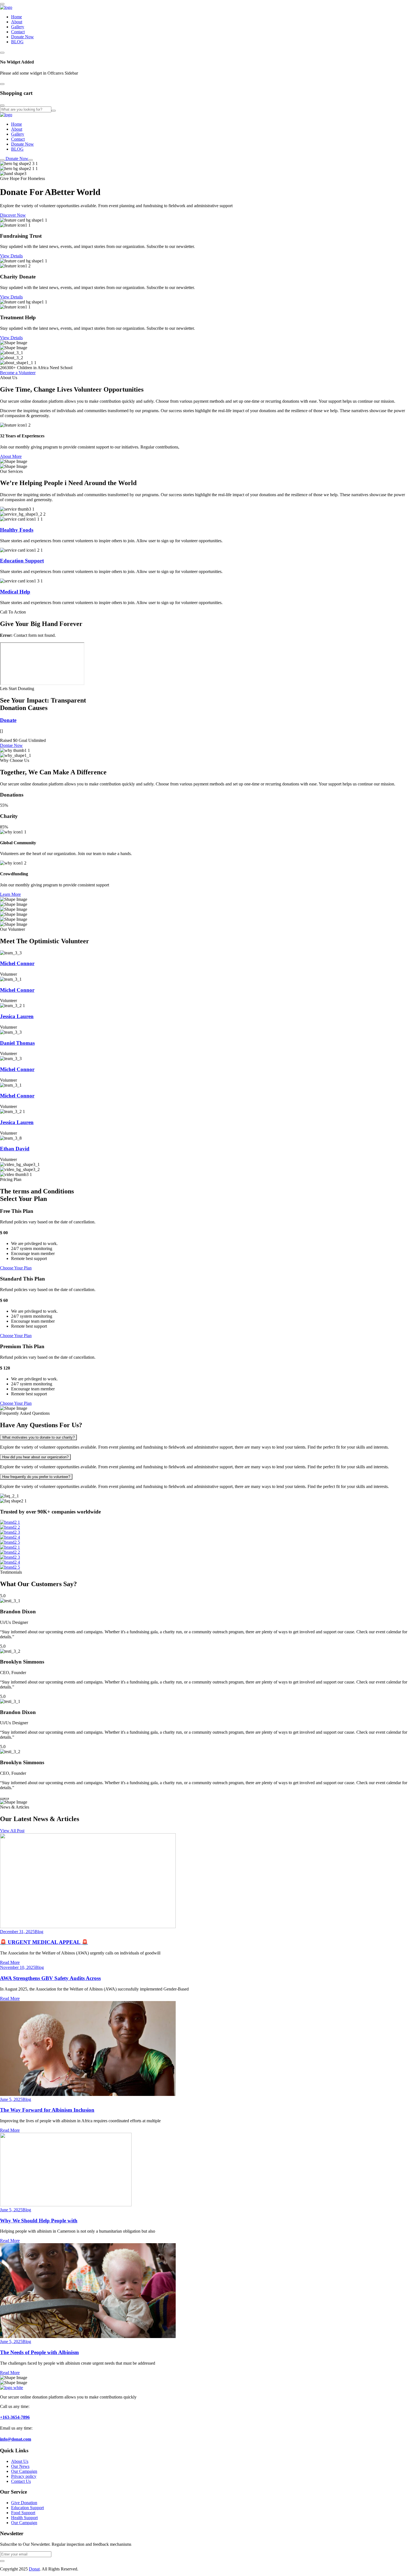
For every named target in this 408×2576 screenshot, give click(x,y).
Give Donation (24, 2503)
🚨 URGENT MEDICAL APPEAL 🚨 (44, 1942)
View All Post (12, 1831)
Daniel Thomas (17, 1043)
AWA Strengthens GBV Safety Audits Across (50, 1978)
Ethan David (15, 1149)
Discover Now (13, 215)
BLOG (17, 42)
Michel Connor (17, 963)
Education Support (22, 561)
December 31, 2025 (17, 1932)
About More (11, 456)
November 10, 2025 (18, 1967)
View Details (11, 256)
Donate (8, 720)
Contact (18, 32)
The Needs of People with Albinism (39, 2352)
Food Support (23, 2513)
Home (17, 17)
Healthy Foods (17, 530)
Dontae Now (11, 745)
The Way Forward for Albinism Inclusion (47, 2110)
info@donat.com (16, 2439)
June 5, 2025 (11, 2099)
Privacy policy (24, 2476)
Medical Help (15, 592)
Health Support (24, 2518)
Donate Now (22, 37)
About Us (20, 2461)
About (17, 22)
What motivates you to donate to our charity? (38, 1437)
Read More (10, 1962)
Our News (20, 2466)
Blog (39, 1932)
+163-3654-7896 (15, 2417)
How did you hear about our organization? (35, 1457)
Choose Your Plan (16, 1268)
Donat (34, 2569)
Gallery (18, 27)
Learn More (10, 894)
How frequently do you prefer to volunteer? (36, 1477)
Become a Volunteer (18, 373)
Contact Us (21, 2481)
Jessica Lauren (17, 1016)
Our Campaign (24, 2471)
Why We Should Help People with (39, 2221)
